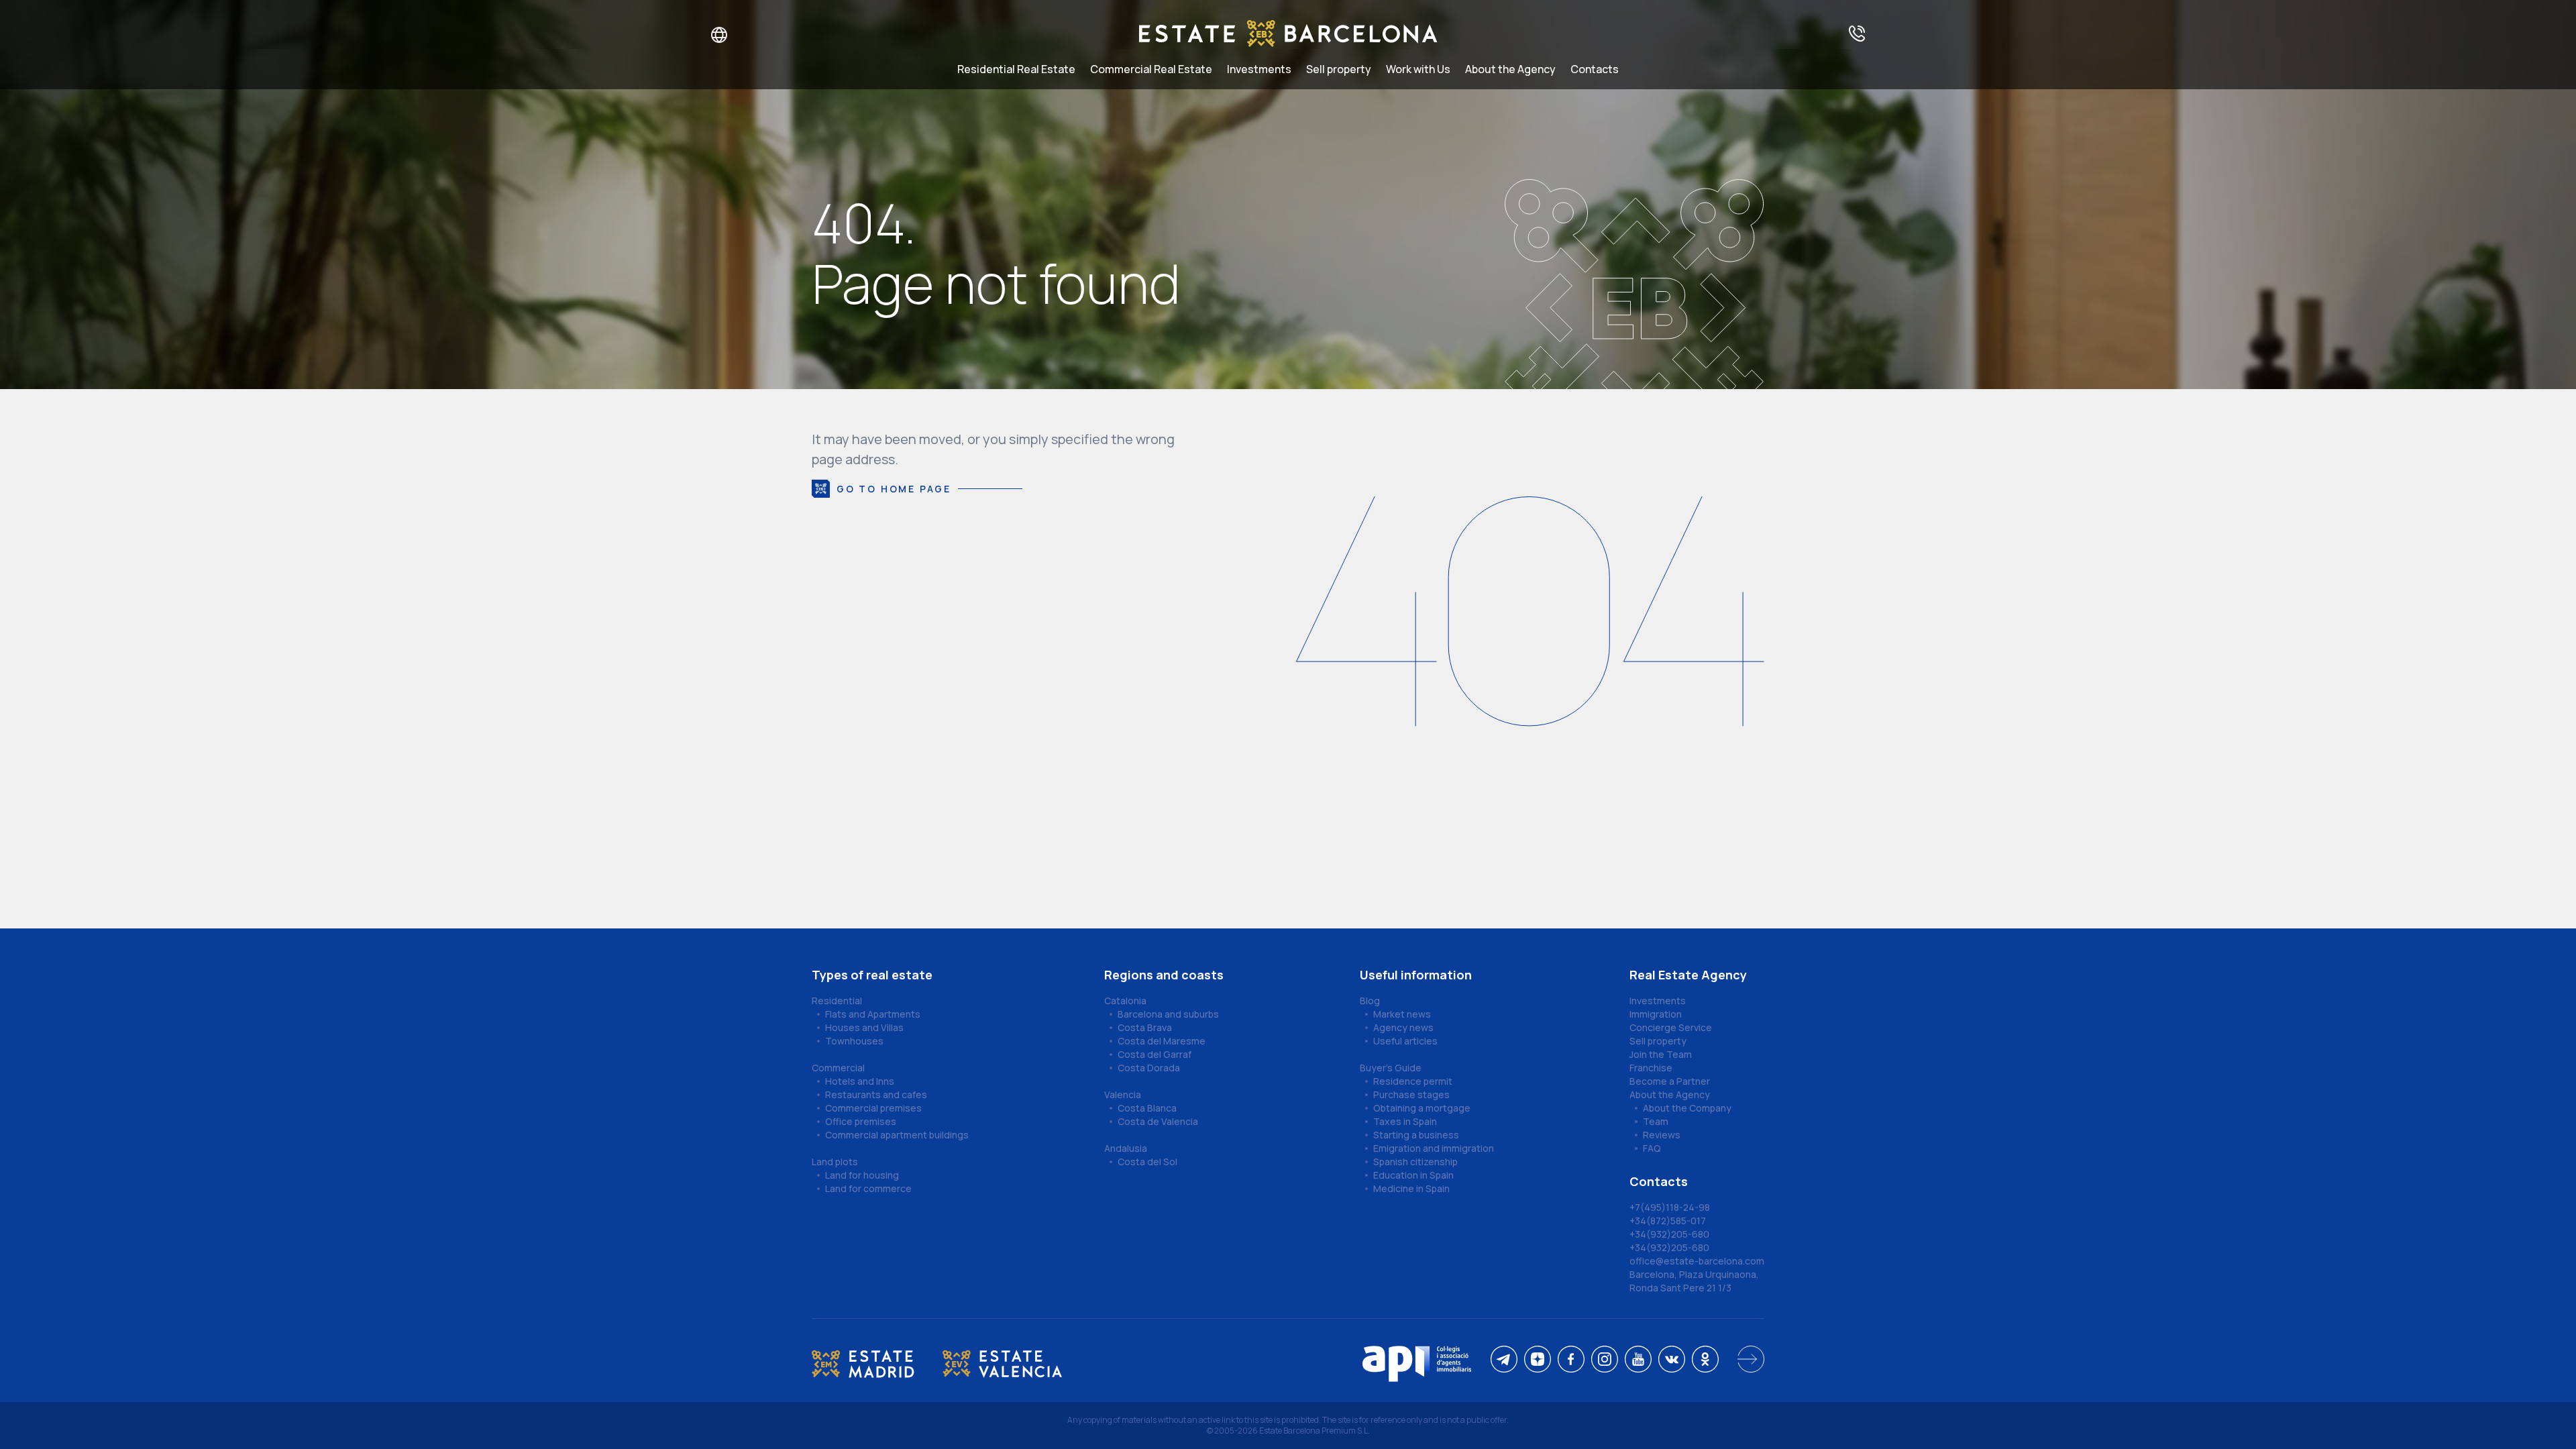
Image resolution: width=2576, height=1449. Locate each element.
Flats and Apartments (873, 1014)
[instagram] (1605, 1360)
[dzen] (1538, 1360)
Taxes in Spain (1405, 1121)
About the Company (1687, 1108)
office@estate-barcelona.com (1697, 1261)
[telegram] (1504, 1360)
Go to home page (894, 489)
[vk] (1672, 1360)
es (752, 35)
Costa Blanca (1147, 1108)
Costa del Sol (1147, 1162)
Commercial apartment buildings (897, 1135)
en (732, 35)
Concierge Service (1671, 1027)
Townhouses (854, 1041)
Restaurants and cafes (876, 1094)
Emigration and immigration (1434, 1148)
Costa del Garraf (1155, 1054)
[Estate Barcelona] (1288, 35)
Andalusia (1126, 1148)
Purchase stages (1411, 1094)
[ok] (1705, 1360)
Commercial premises (873, 1108)
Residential (837, 1001)
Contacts (1595, 69)
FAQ (1652, 1148)
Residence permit (1413, 1081)
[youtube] (1638, 1360)
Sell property (1339, 69)
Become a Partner (1670, 1081)
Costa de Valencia (1158, 1121)
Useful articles (1405, 1041)
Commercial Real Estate (1151, 69)
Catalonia (1125, 1001)
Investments (1259, 69)
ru (710, 35)
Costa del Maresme (1162, 1041)
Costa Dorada (1149, 1068)
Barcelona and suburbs (1168, 1014)
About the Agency (1510, 69)
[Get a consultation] (1857, 35)
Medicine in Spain (1411, 1188)
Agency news (1403, 1027)
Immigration (1656, 1014)
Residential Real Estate (1016, 69)
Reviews (1662, 1135)
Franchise (1651, 1068)
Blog (1370, 1001)
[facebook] (1571, 1360)
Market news (1402, 1014)
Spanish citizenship (1415, 1162)
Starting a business (1416, 1135)
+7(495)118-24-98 (1670, 1207)
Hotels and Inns (860, 1081)
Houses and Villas (864, 1027)
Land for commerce (868, 1188)
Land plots (835, 1162)
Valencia (1123, 1094)
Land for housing (862, 1175)
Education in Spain (1413, 1175)
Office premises (861, 1121)
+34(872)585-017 (1668, 1221)
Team (1656, 1121)
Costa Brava (1145, 1027)
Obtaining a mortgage (1422, 1108)
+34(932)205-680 (1669, 1234)
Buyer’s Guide (1391, 1068)
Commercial (838, 1068)
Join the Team (1661, 1054)
